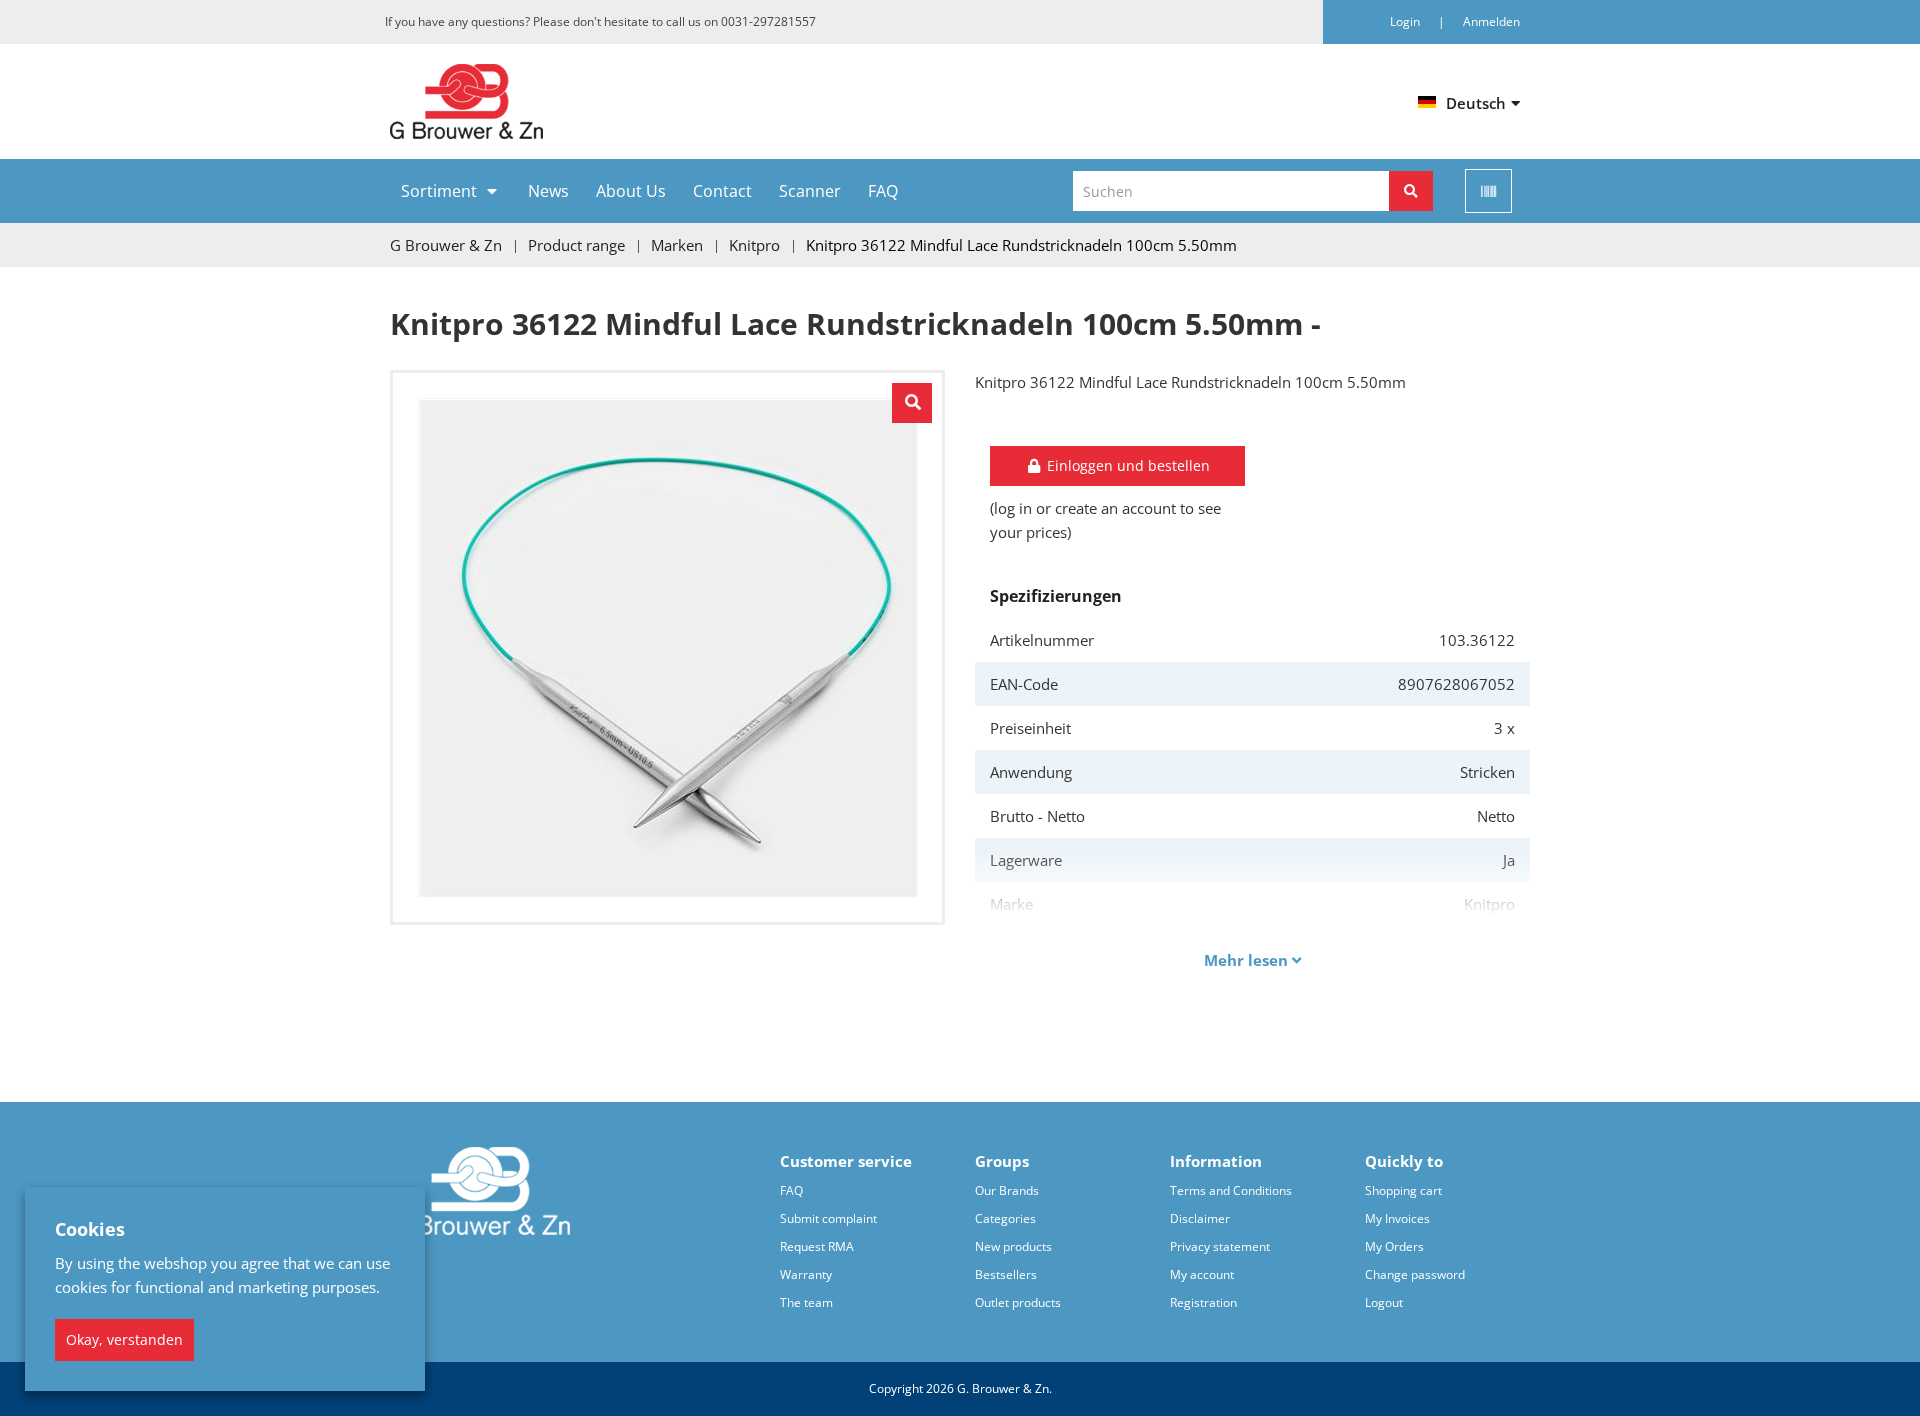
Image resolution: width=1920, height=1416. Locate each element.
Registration (1203, 1302)
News (548, 191)
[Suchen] (1411, 191)
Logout (1384, 1302)
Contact (722, 191)
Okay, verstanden (124, 1339)
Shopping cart (1403, 1190)
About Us (631, 191)
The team (806, 1302)
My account (1202, 1274)
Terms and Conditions (1231, 1190)
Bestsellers (1006, 1274)
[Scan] (1488, 191)
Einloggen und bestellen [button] (1126, 465)
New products (1013, 1246)
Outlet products (1018, 1302)
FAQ (883, 191)
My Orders (1394, 1246)
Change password (1415, 1274)
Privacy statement (1220, 1246)
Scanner (810, 191)
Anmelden (1491, 21)
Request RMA (817, 1246)
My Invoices (1397, 1218)
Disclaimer (1200, 1218)
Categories (1005, 1218)
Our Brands (1007, 1190)
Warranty (806, 1274)
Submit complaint (828, 1218)
